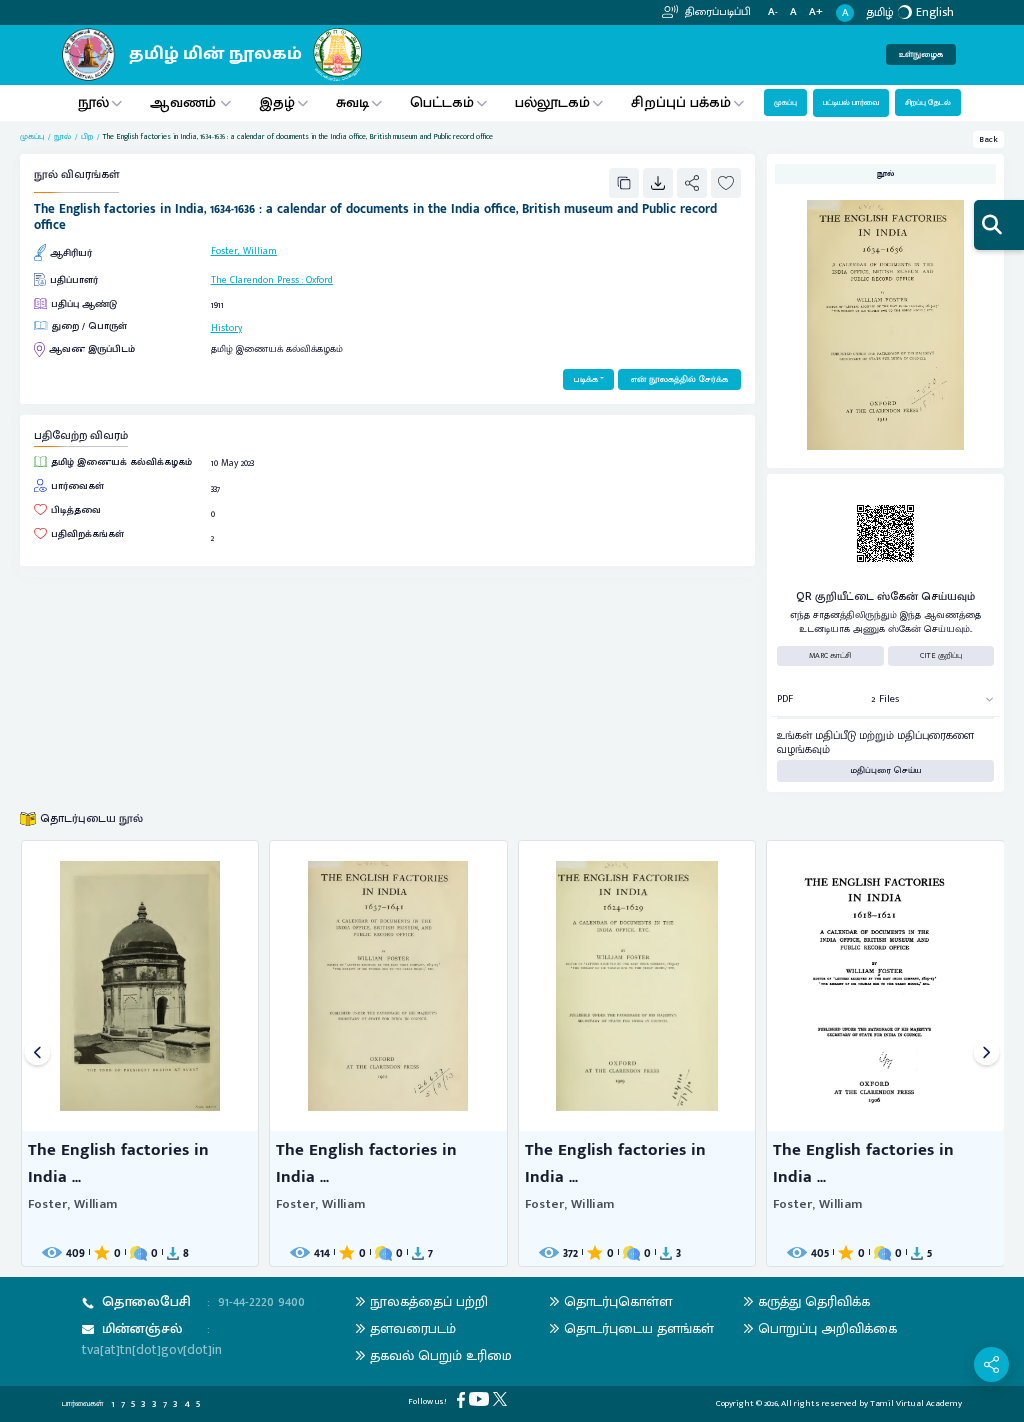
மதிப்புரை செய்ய (886, 770)
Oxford (319, 280)
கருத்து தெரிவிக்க (814, 1301)
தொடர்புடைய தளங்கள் (639, 1328)
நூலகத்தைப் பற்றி (429, 1301)
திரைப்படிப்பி (716, 12)
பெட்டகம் (442, 102)
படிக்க (585, 379)
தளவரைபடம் (413, 1328)
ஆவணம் (185, 102)
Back (988, 139)
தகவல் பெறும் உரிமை (441, 1355)
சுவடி (352, 102)
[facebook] (463, 1399)
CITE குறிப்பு (941, 655)
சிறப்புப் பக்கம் (681, 102)
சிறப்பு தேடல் (928, 102)
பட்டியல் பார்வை (851, 102)
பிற (87, 137)
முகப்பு (785, 102)
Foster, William (244, 251)
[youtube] (481, 1398)
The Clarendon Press (255, 280)
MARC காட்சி (830, 655)
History (226, 328)
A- (773, 12)
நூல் (93, 102)
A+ (816, 12)
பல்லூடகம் (552, 102)
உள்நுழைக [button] (921, 54)
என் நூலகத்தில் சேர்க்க (679, 379)
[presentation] (37, 1053)
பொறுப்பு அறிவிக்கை (827, 1328)
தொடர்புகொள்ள (618, 1301)
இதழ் (277, 102)
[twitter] (502, 1398)
